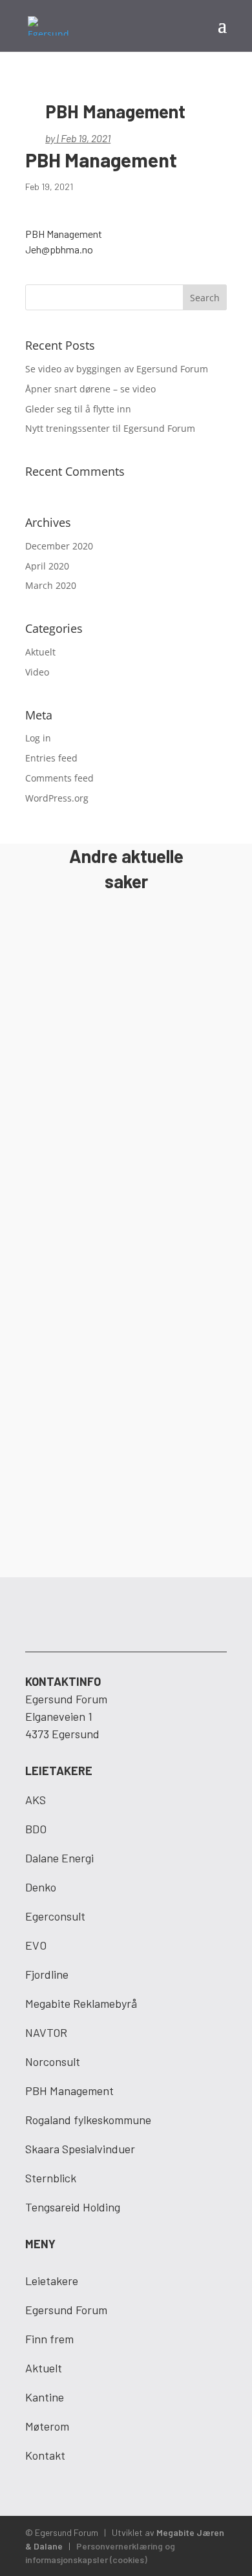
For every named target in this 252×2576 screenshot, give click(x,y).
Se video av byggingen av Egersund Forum (117, 369)
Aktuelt (40, 652)
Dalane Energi (59, 1858)
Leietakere (52, 2281)
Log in (38, 738)
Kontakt (45, 2455)
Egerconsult (55, 1916)
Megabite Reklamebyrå (81, 2003)
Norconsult (53, 2061)
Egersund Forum (66, 2310)
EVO (36, 1945)
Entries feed (51, 758)
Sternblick (51, 2178)
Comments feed (59, 778)
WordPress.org (57, 798)
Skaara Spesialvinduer (80, 2149)
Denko (41, 1887)
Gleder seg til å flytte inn (78, 409)
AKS (36, 1800)
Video (37, 672)
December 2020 (59, 546)
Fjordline (47, 1974)
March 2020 (51, 585)
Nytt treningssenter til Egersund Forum (110, 428)
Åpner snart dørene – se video (90, 389)
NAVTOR (46, 2032)
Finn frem (49, 2339)
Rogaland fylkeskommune (88, 2120)
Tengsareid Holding (73, 2207)
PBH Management (69, 2091)
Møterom (47, 2426)
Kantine (45, 2397)
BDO (36, 1829)
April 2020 (47, 566)
